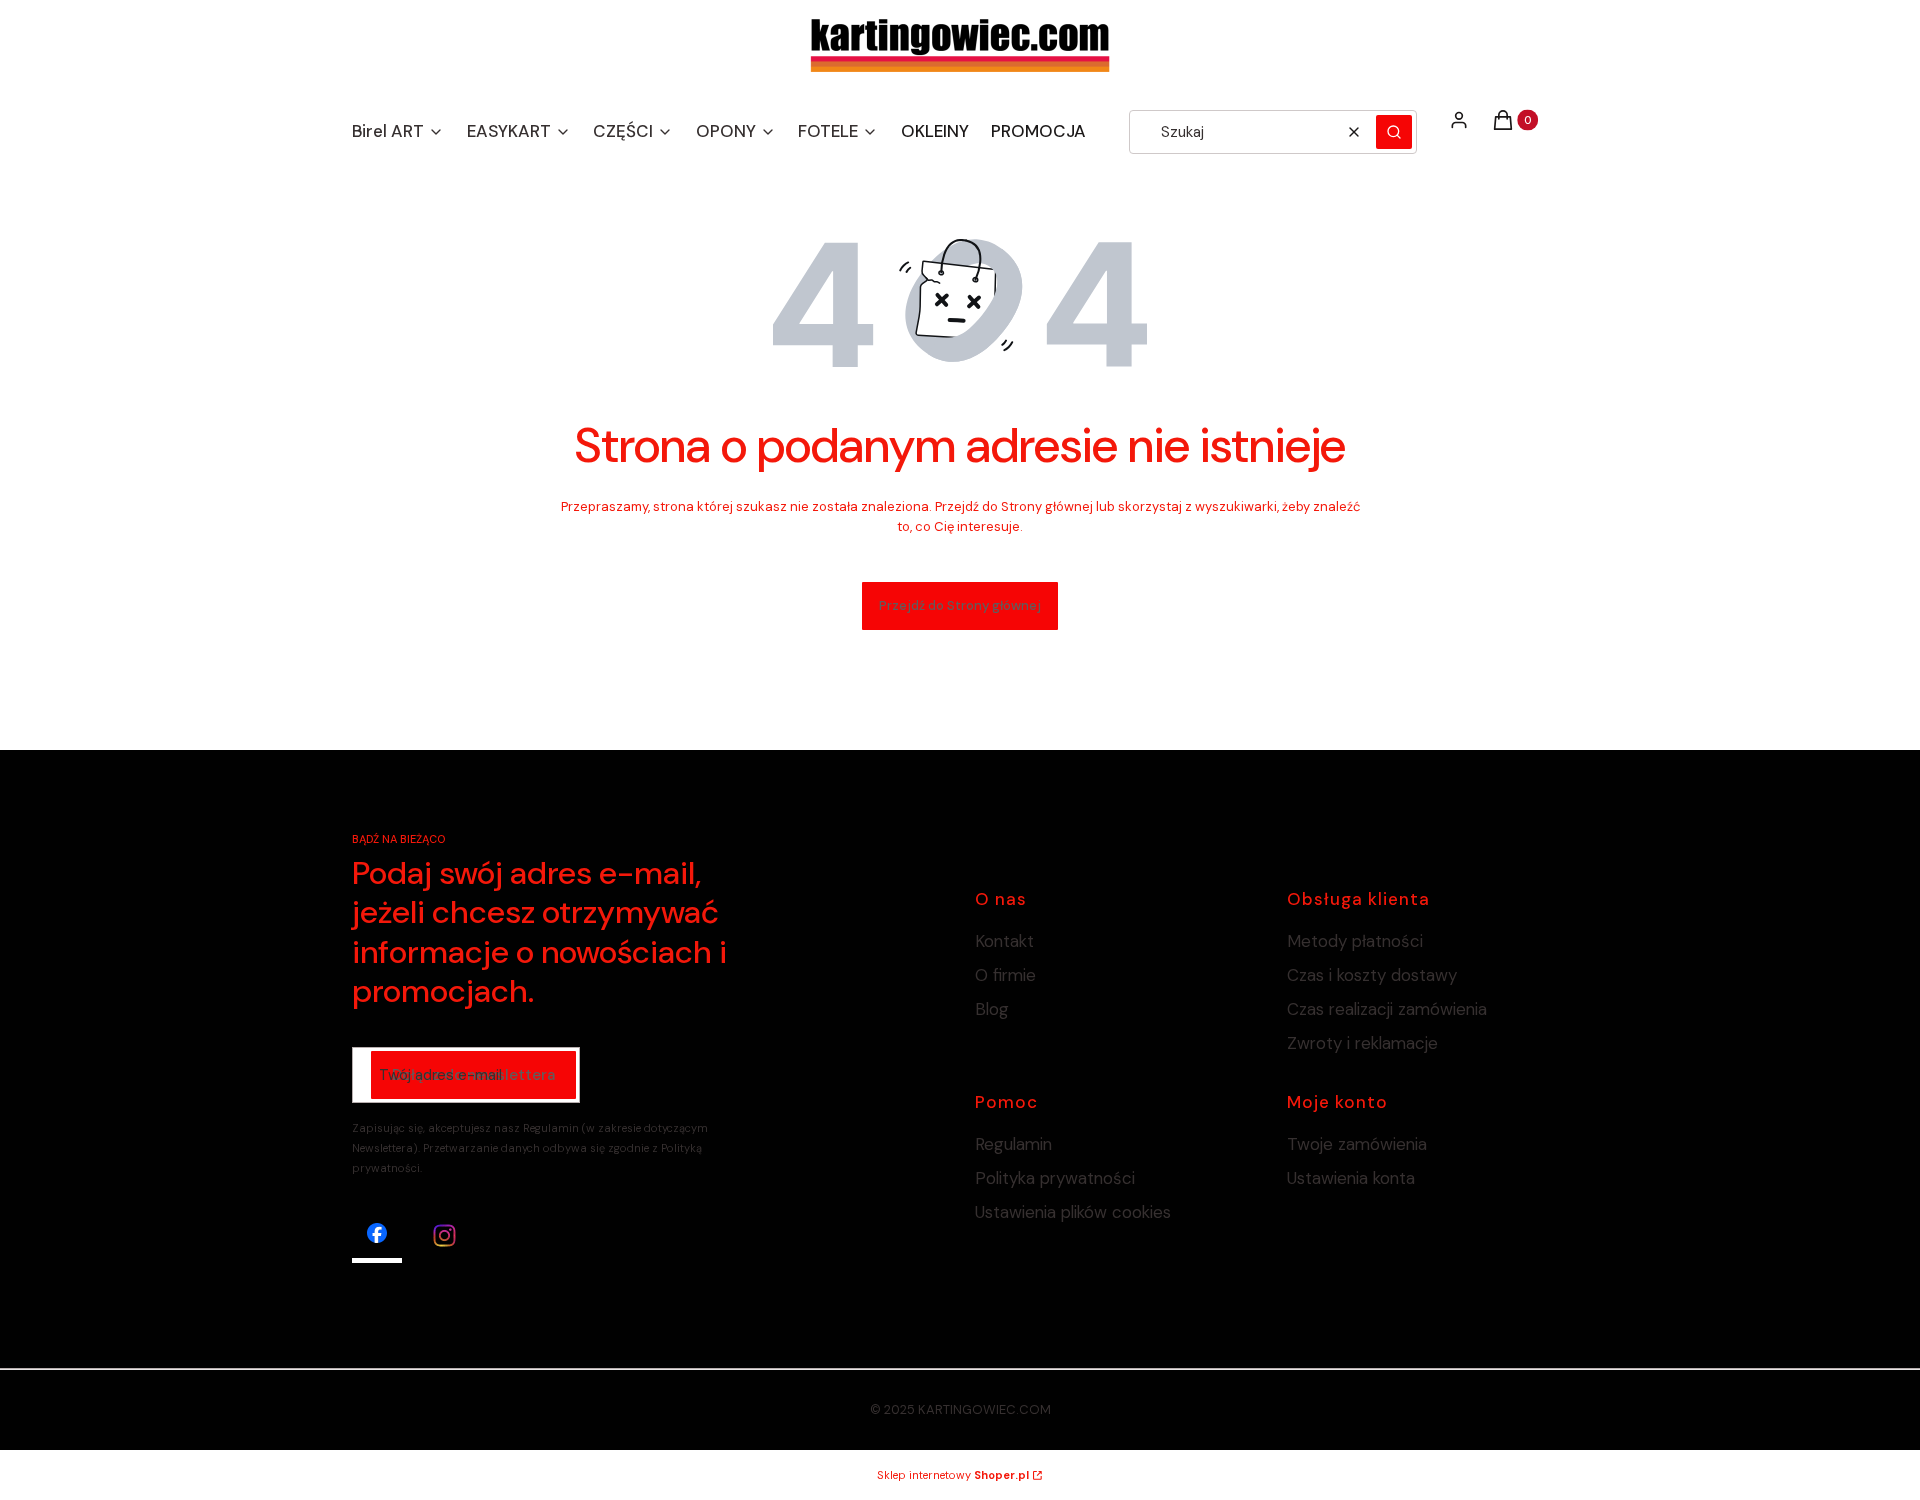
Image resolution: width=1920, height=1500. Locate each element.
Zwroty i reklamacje (1362, 1043)
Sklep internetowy (953, 1475)
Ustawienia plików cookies (1075, 1212)
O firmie (1005, 975)
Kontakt (1004, 941)
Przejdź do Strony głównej (960, 605)
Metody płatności (1355, 941)
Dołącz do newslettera (473, 1075)
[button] (1394, 132)
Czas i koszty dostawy (1372, 975)
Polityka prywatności (1055, 1178)
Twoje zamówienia (1357, 1144)
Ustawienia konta (1351, 1178)
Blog (992, 1009)
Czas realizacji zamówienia (1387, 1009)
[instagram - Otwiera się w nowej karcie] (444, 1235)
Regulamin (1013, 1144)
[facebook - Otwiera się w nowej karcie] (377, 1235)
